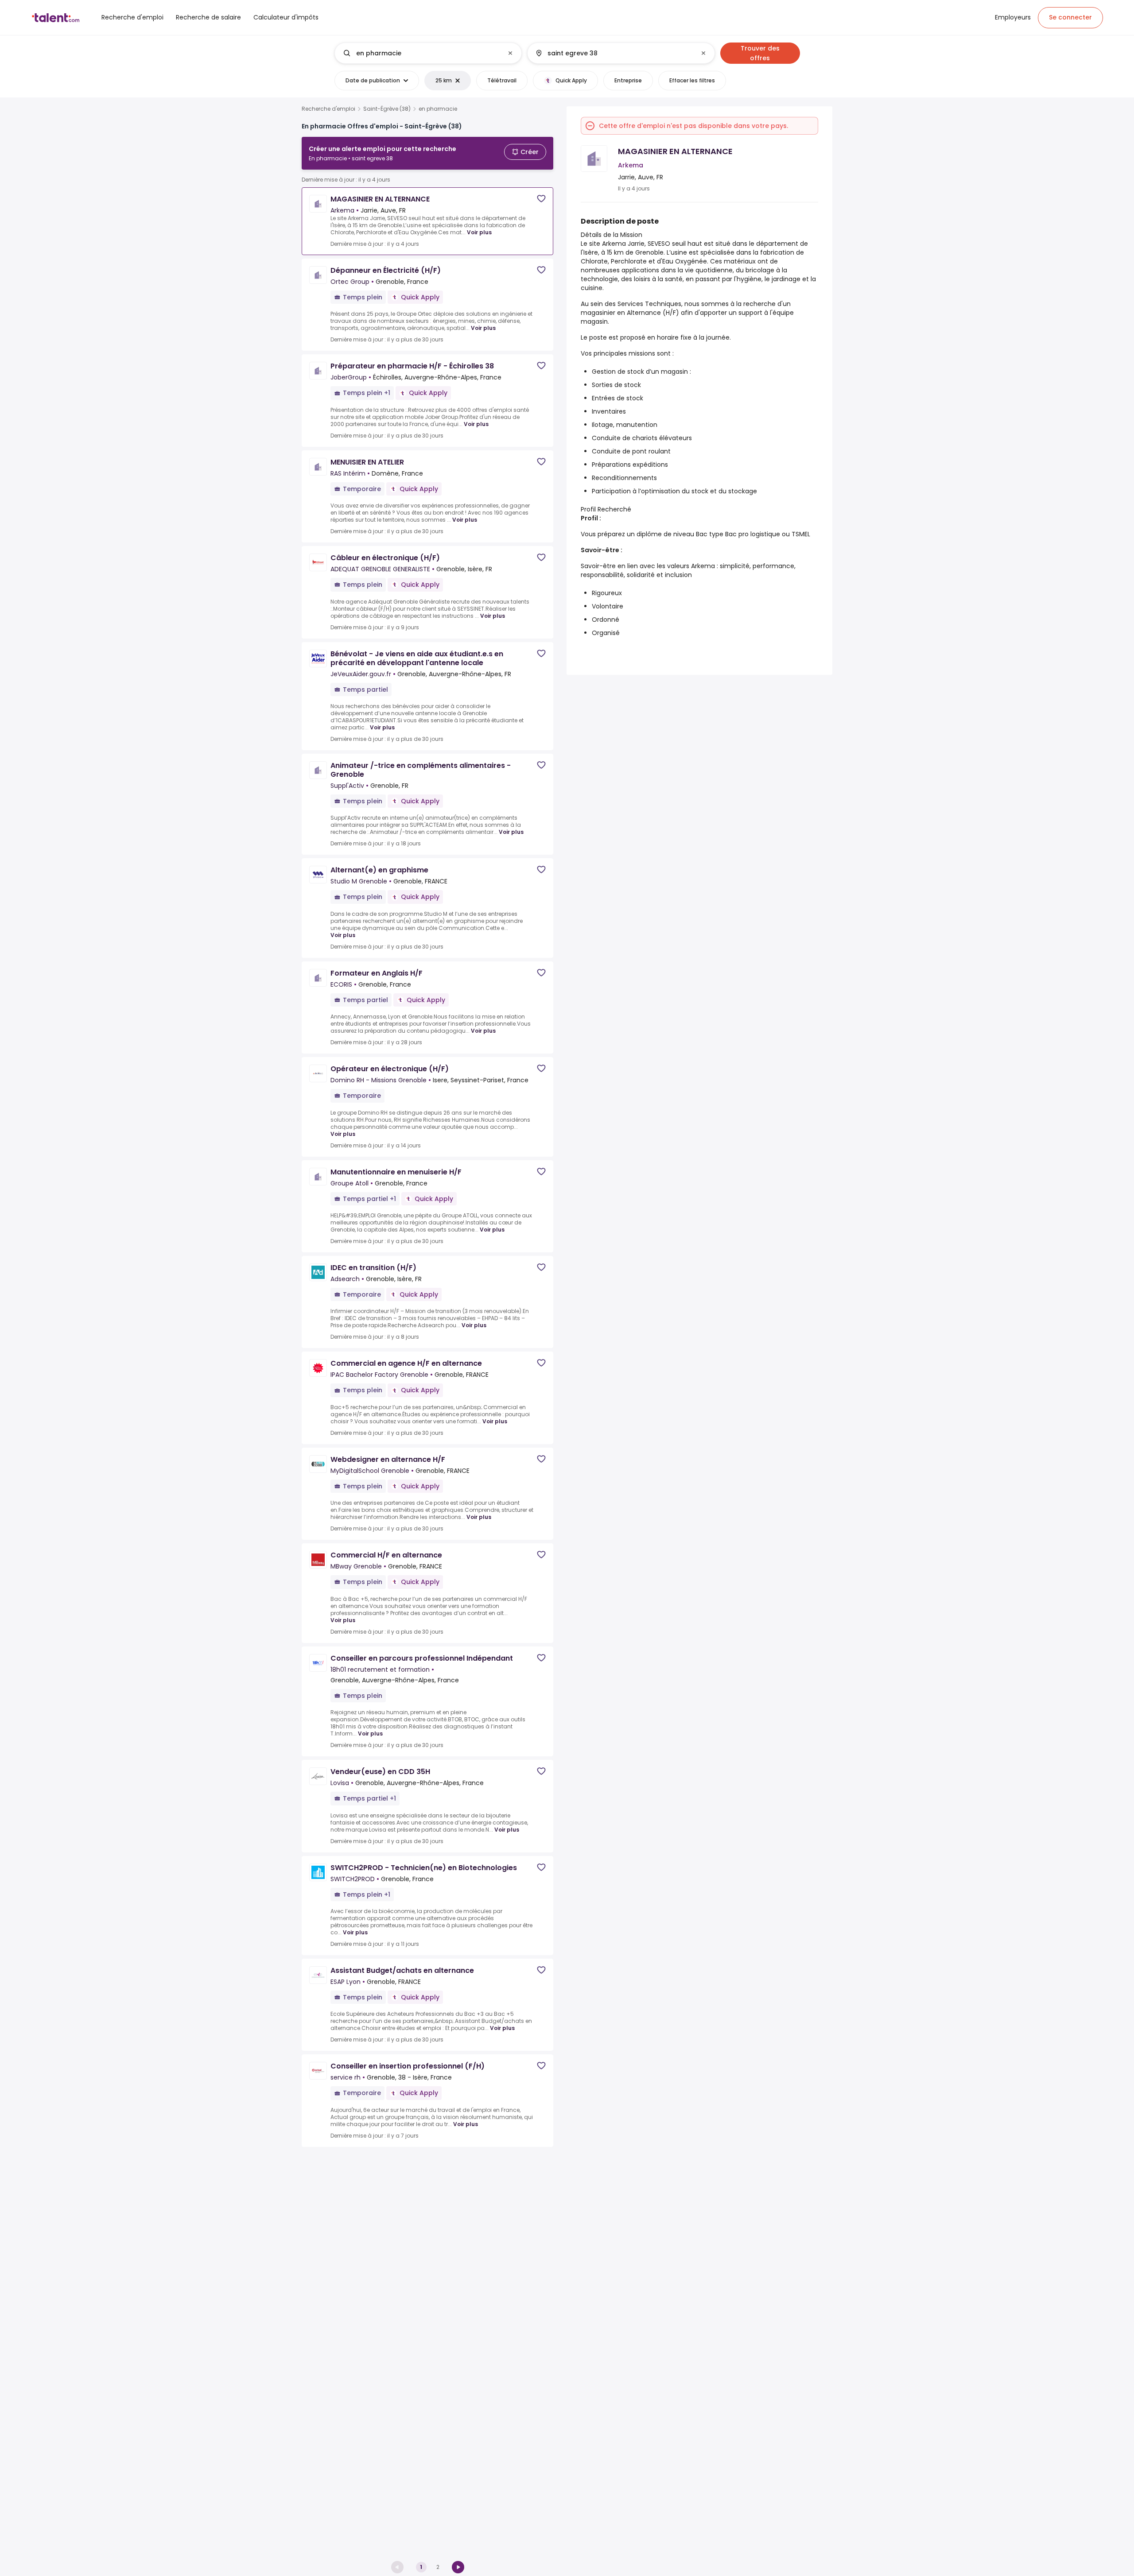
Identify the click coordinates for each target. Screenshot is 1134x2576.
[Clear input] (510, 53)
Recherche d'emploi (328, 109)
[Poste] (421, 53)
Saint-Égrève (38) (387, 109)
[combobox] (428, 53)
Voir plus (479, 232)
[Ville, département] (614, 53)
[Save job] (541, 199)
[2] (458, 2567)
